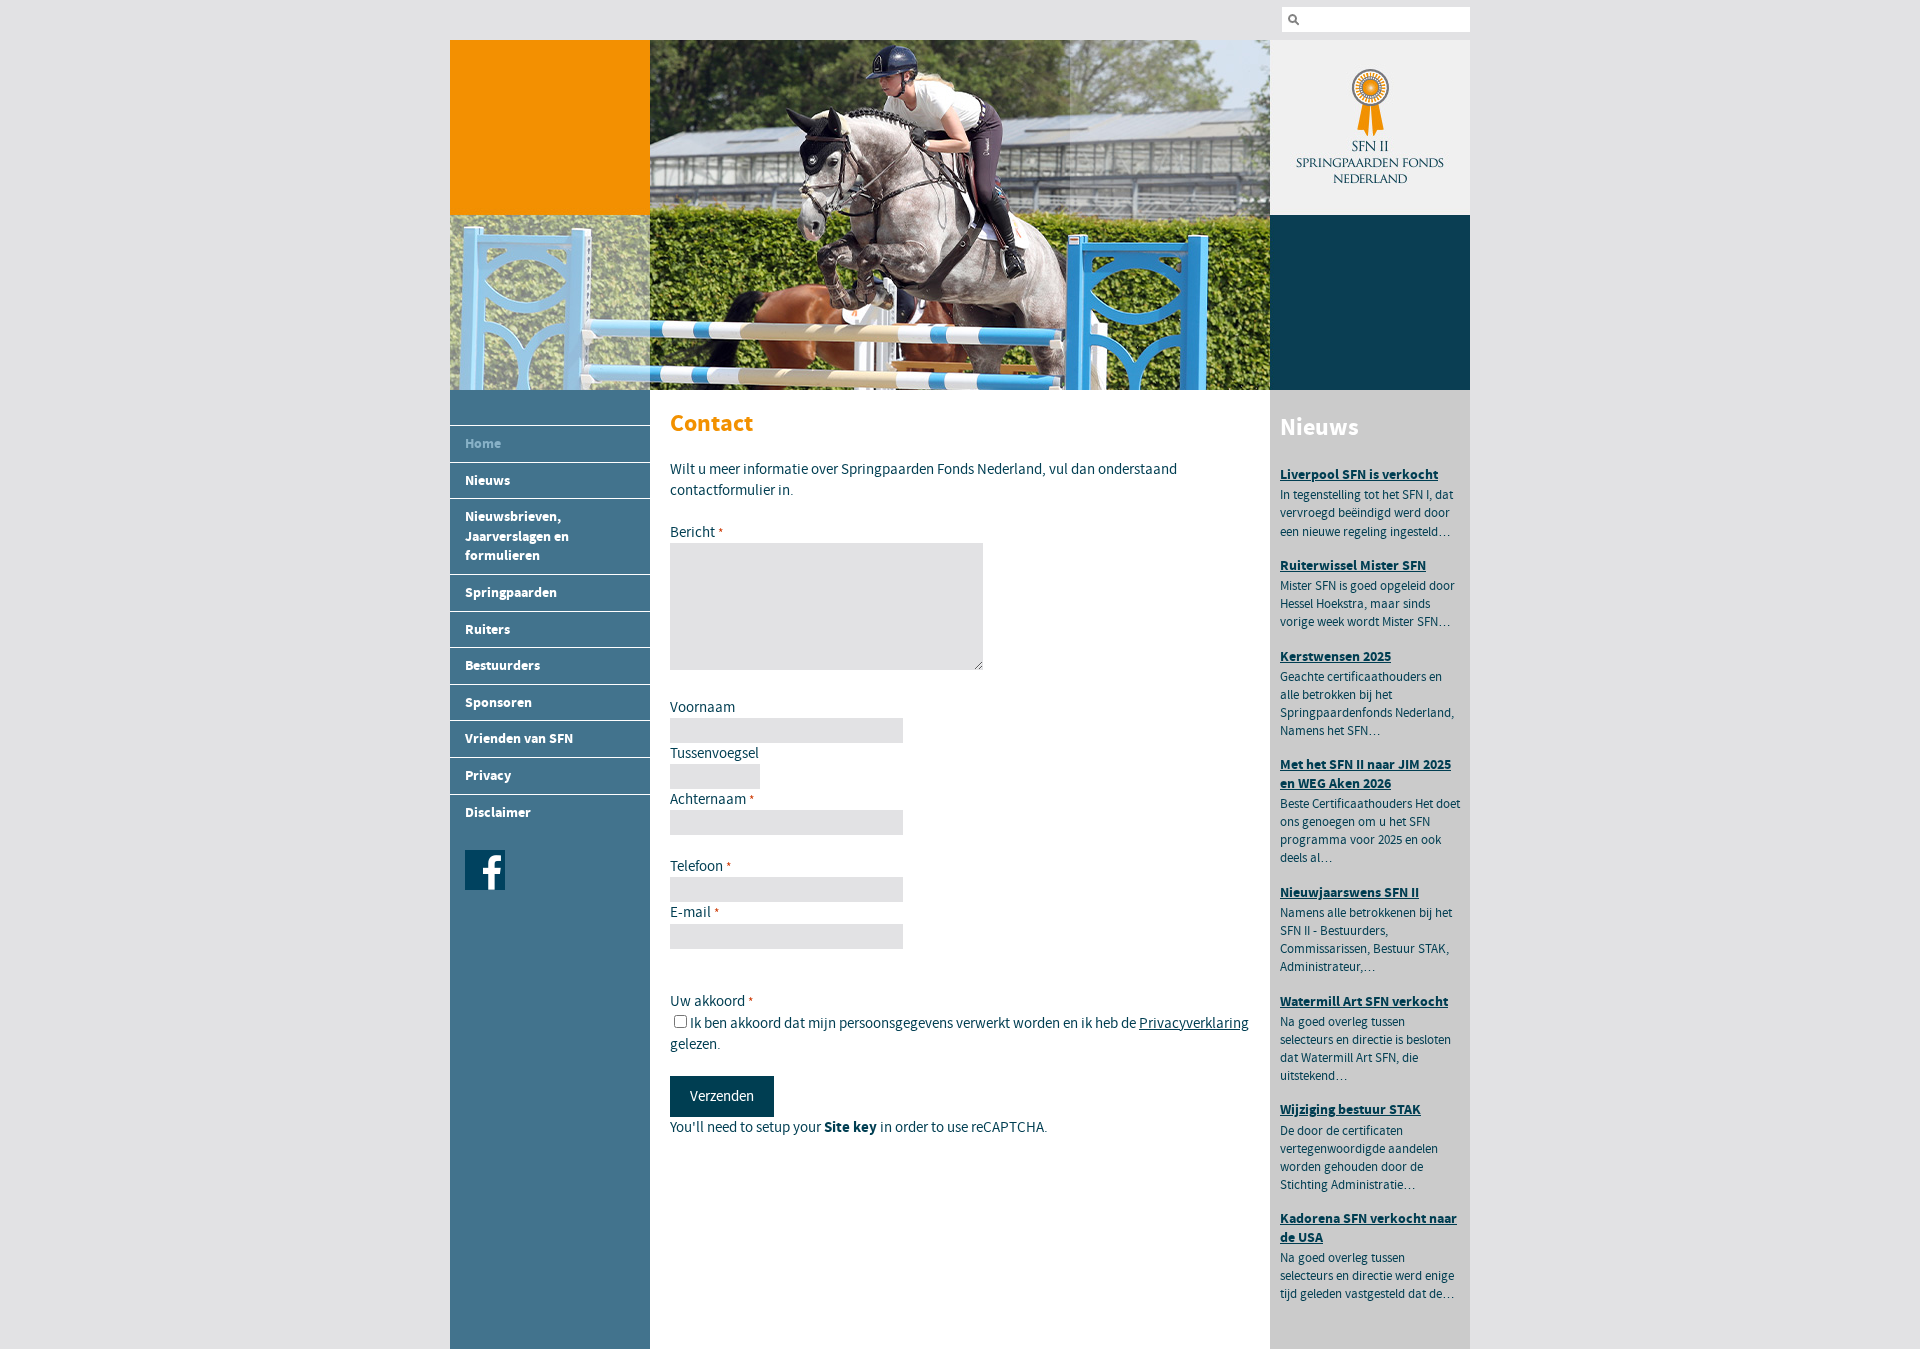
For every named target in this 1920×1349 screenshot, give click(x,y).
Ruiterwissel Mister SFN (1353, 565)
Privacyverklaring (1194, 1023)
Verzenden (722, 1096)
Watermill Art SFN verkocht (1364, 1001)
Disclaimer (498, 812)
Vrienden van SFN (519, 738)
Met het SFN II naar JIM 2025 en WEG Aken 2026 (1365, 773)
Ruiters (487, 629)
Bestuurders (502, 665)
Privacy (488, 775)
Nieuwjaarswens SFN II (1349, 892)
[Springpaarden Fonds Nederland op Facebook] (482, 885)
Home (483, 443)
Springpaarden (511, 592)
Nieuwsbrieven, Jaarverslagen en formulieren (517, 536)
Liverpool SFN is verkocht (1359, 474)
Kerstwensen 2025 (1335, 656)
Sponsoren (498, 702)
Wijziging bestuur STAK (1350, 1109)
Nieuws (487, 480)
